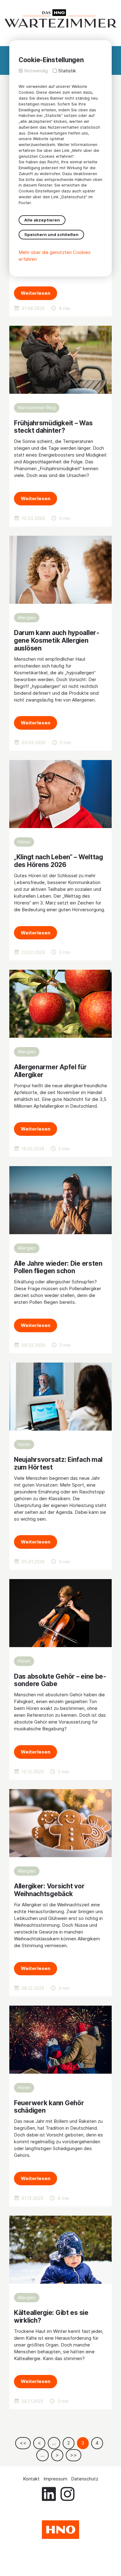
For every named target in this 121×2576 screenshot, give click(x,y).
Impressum (55, 2479)
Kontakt (31, 2479)
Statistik (67, 71)
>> (74, 2455)
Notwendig (36, 71)
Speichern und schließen (51, 234)
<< (23, 2443)
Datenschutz (85, 2479)
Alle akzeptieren (42, 220)
